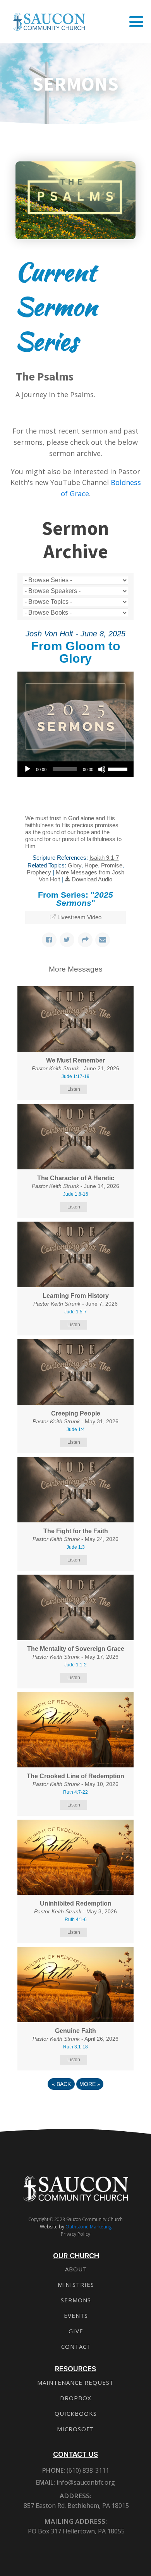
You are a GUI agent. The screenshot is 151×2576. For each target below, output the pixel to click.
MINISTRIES (76, 2285)
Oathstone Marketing (88, 2227)
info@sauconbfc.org (86, 2482)
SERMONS (76, 2300)
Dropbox (76, 2398)
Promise (112, 865)
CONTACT (76, 2346)
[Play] (27, 769)
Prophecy (39, 872)
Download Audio (92, 879)
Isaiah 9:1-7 (104, 858)
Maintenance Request (75, 2382)
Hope (91, 865)
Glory (75, 865)
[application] (75, 769)
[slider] (119, 768)
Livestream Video (79, 917)
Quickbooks (76, 2413)
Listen (74, 1089)
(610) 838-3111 (87, 2470)
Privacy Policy (75, 2234)
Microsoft (75, 2429)
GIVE (76, 2331)
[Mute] (102, 769)
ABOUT (76, 2269)
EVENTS (76, 2315)
